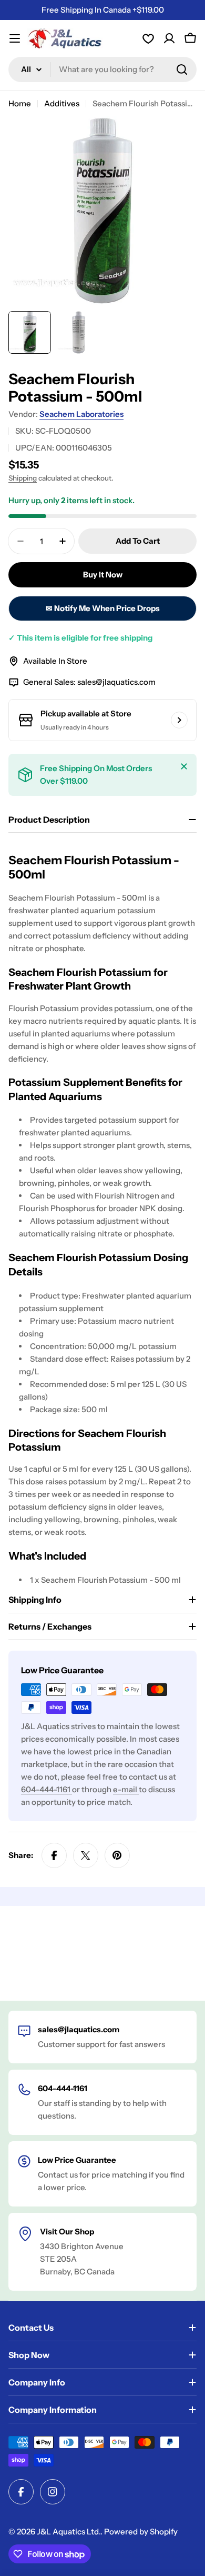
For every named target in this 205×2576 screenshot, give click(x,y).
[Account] (148, 38)
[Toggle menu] (15, 38)
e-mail (126, 1789)
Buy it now (103, 575)
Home (20, 103)
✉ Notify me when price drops (103, 608)
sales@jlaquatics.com (116, 682)
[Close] (184, 766)
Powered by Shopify (141, 2532)
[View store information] (179, 720)
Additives (62, 103)
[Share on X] (86, 1855)
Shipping (23, 478)
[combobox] (102, 69)
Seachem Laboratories (81, 414)
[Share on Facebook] (54, 1855)
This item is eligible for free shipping (80, 638)
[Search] (182, 69)
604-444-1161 (47, 1789)
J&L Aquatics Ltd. (69, 2532)
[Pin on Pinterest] (117, 1855)
